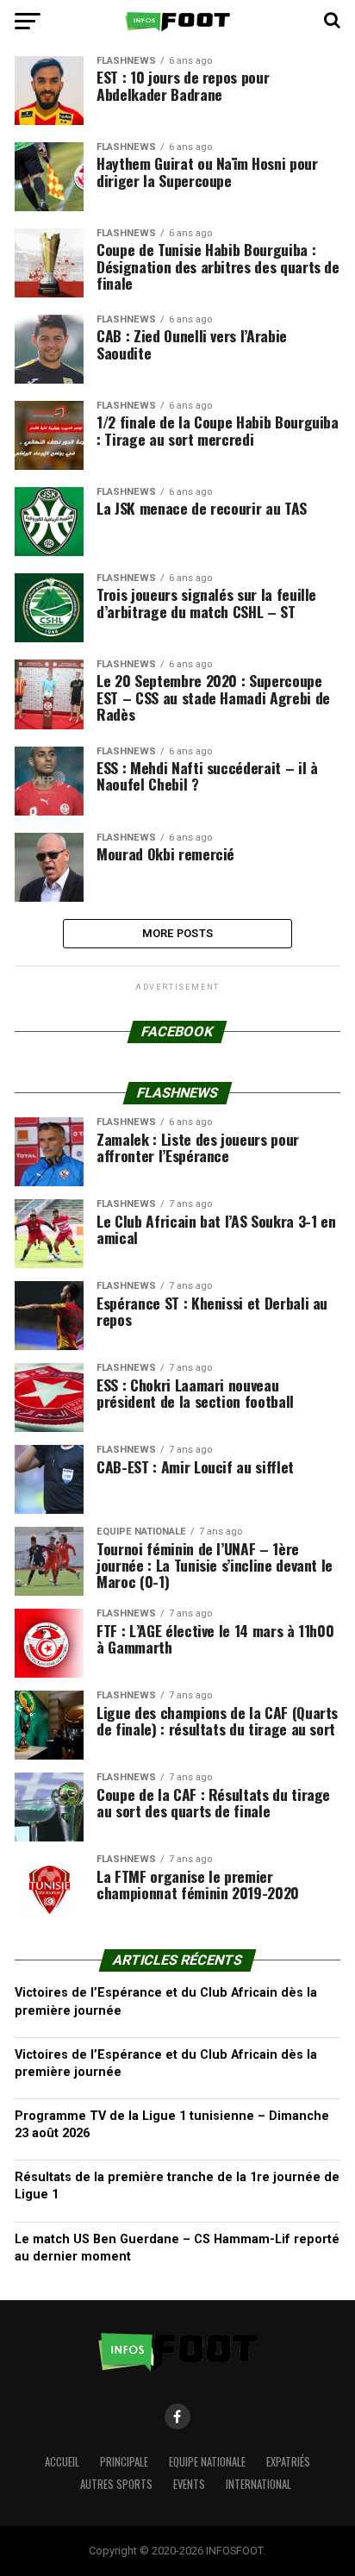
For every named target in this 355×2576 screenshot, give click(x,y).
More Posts (178, 933)
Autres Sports (116, 2484)
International (258, 2484)
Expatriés (288, 2462)
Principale (124, 2462)
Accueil (62, 2462)
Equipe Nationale (207, 2462)
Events (189, 2484)
